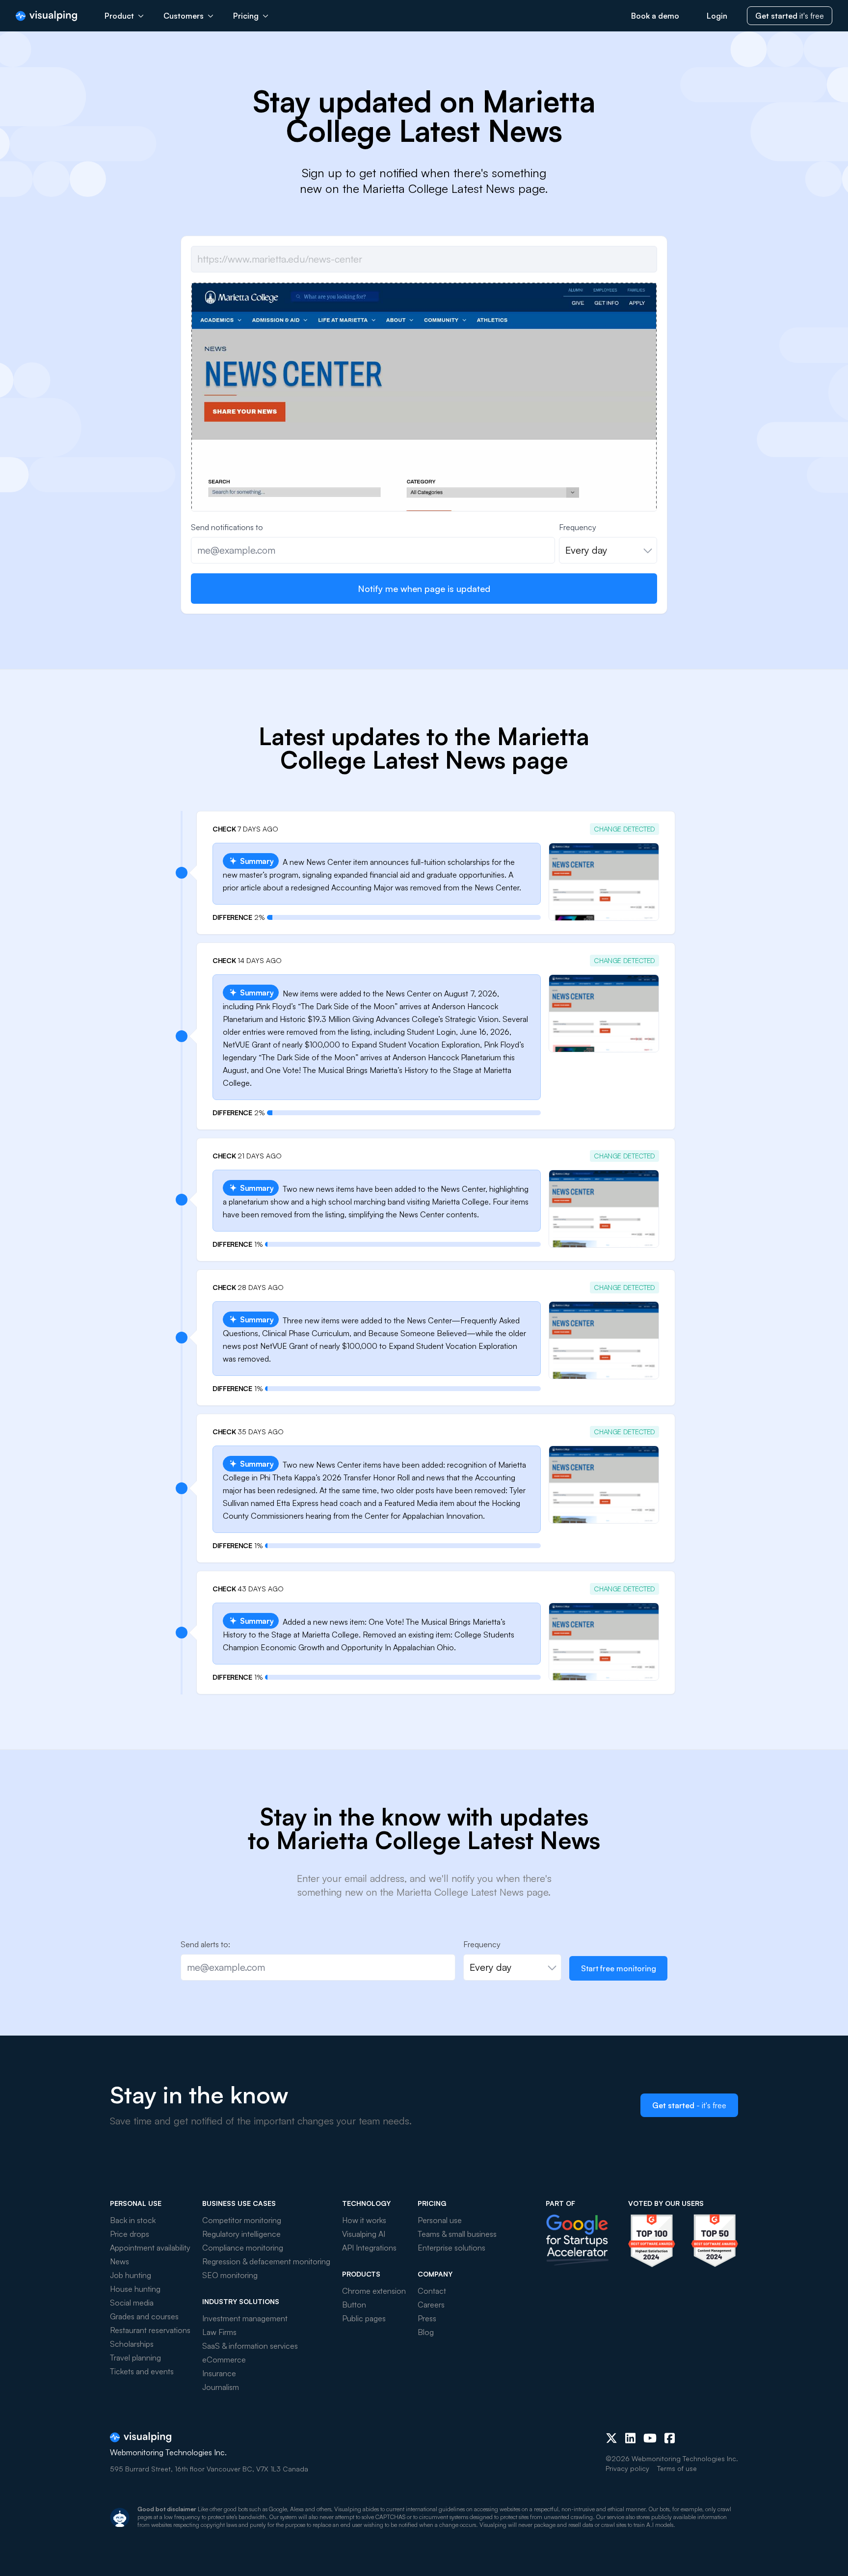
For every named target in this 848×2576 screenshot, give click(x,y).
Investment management (245, 2318)
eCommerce (224, 2360)
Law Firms (219, 2332)
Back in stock (133, 2220)
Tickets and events (142, 2371)
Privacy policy (627, 2468)
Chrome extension (374, 2291)
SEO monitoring (230, 2275)
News (119, 2261)
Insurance (219, 2373)
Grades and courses (144, 2316)
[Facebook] (670, 2438)
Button (354, 2305)
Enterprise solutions (451, 2248)
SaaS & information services (250, 2346)
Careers (431, 2305)
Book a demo (655, 16)
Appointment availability (150, 2248)
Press (427, 2318)
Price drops (130, 2234)
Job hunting (131, 2275)
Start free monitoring (619, 1968)
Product (119, 16)
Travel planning (135, 2358)
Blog (426, 2332)
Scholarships (132, 2344)
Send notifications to (227, 527)
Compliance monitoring (243, 2248)
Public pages (364, 2318)
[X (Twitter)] (611, 2438)
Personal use (440, 2220)
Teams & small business (457, 2234)
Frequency (578, 527)
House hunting (135, 2289)
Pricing (246, 16)
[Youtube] (650, 2438)
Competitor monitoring (242, 2220)
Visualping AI (364, 2234)
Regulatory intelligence (241, 2234)
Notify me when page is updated (424, 589)
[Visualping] (46, 16)
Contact (432, 2291)
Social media (132, 2303)
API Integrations (369, 2248)
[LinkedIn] (630, 2438)
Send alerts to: (205, 1944)
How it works (364, 2220)
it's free (790, 16)
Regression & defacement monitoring (266, 2261)
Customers (184, 16)
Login (717, 16)
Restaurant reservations (150, 2330)
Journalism (221, 2387)
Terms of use (677, 2468)
